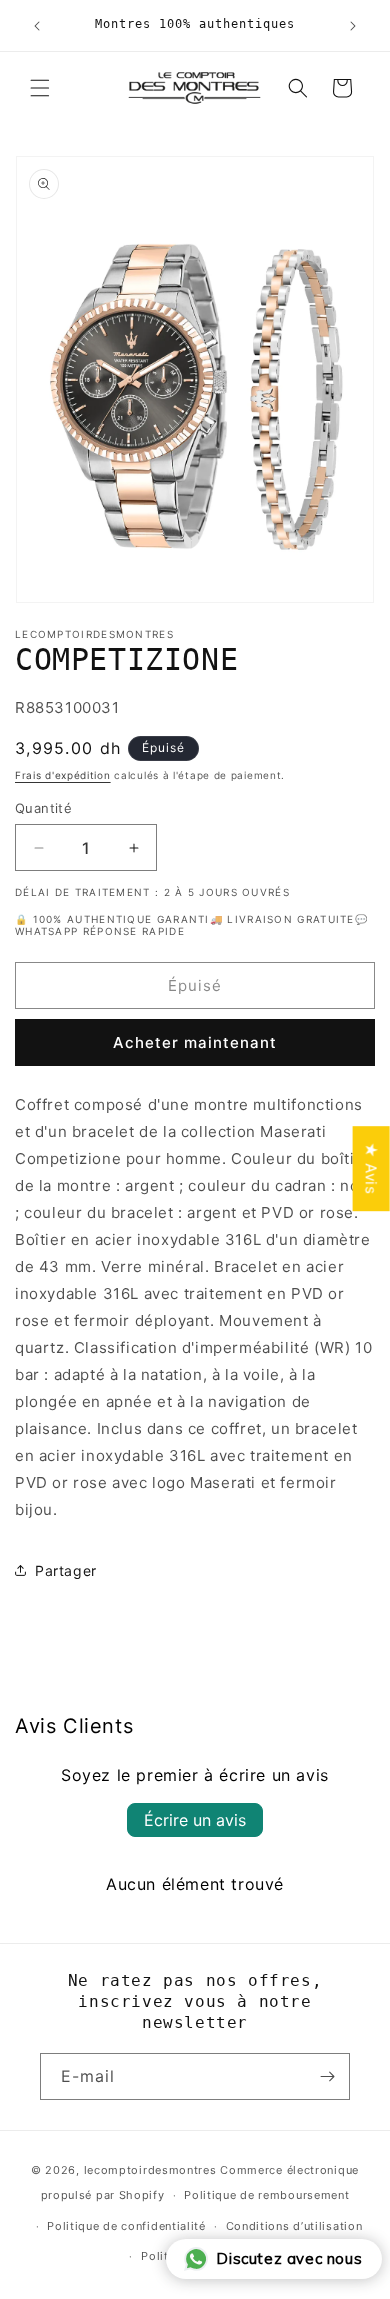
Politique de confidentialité (126, 2226)
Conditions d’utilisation (294, 2226)
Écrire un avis (195, 1820)
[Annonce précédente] (37, 26)
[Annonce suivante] (353, 26)
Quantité (43, 808)
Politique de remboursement (266, 2195)
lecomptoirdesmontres (150, 2170)
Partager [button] (66, 1570)
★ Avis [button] (371, 1168)
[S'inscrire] (327, 2076)
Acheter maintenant (195, 1042)
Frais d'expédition (63, 775)
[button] (40, 88)
